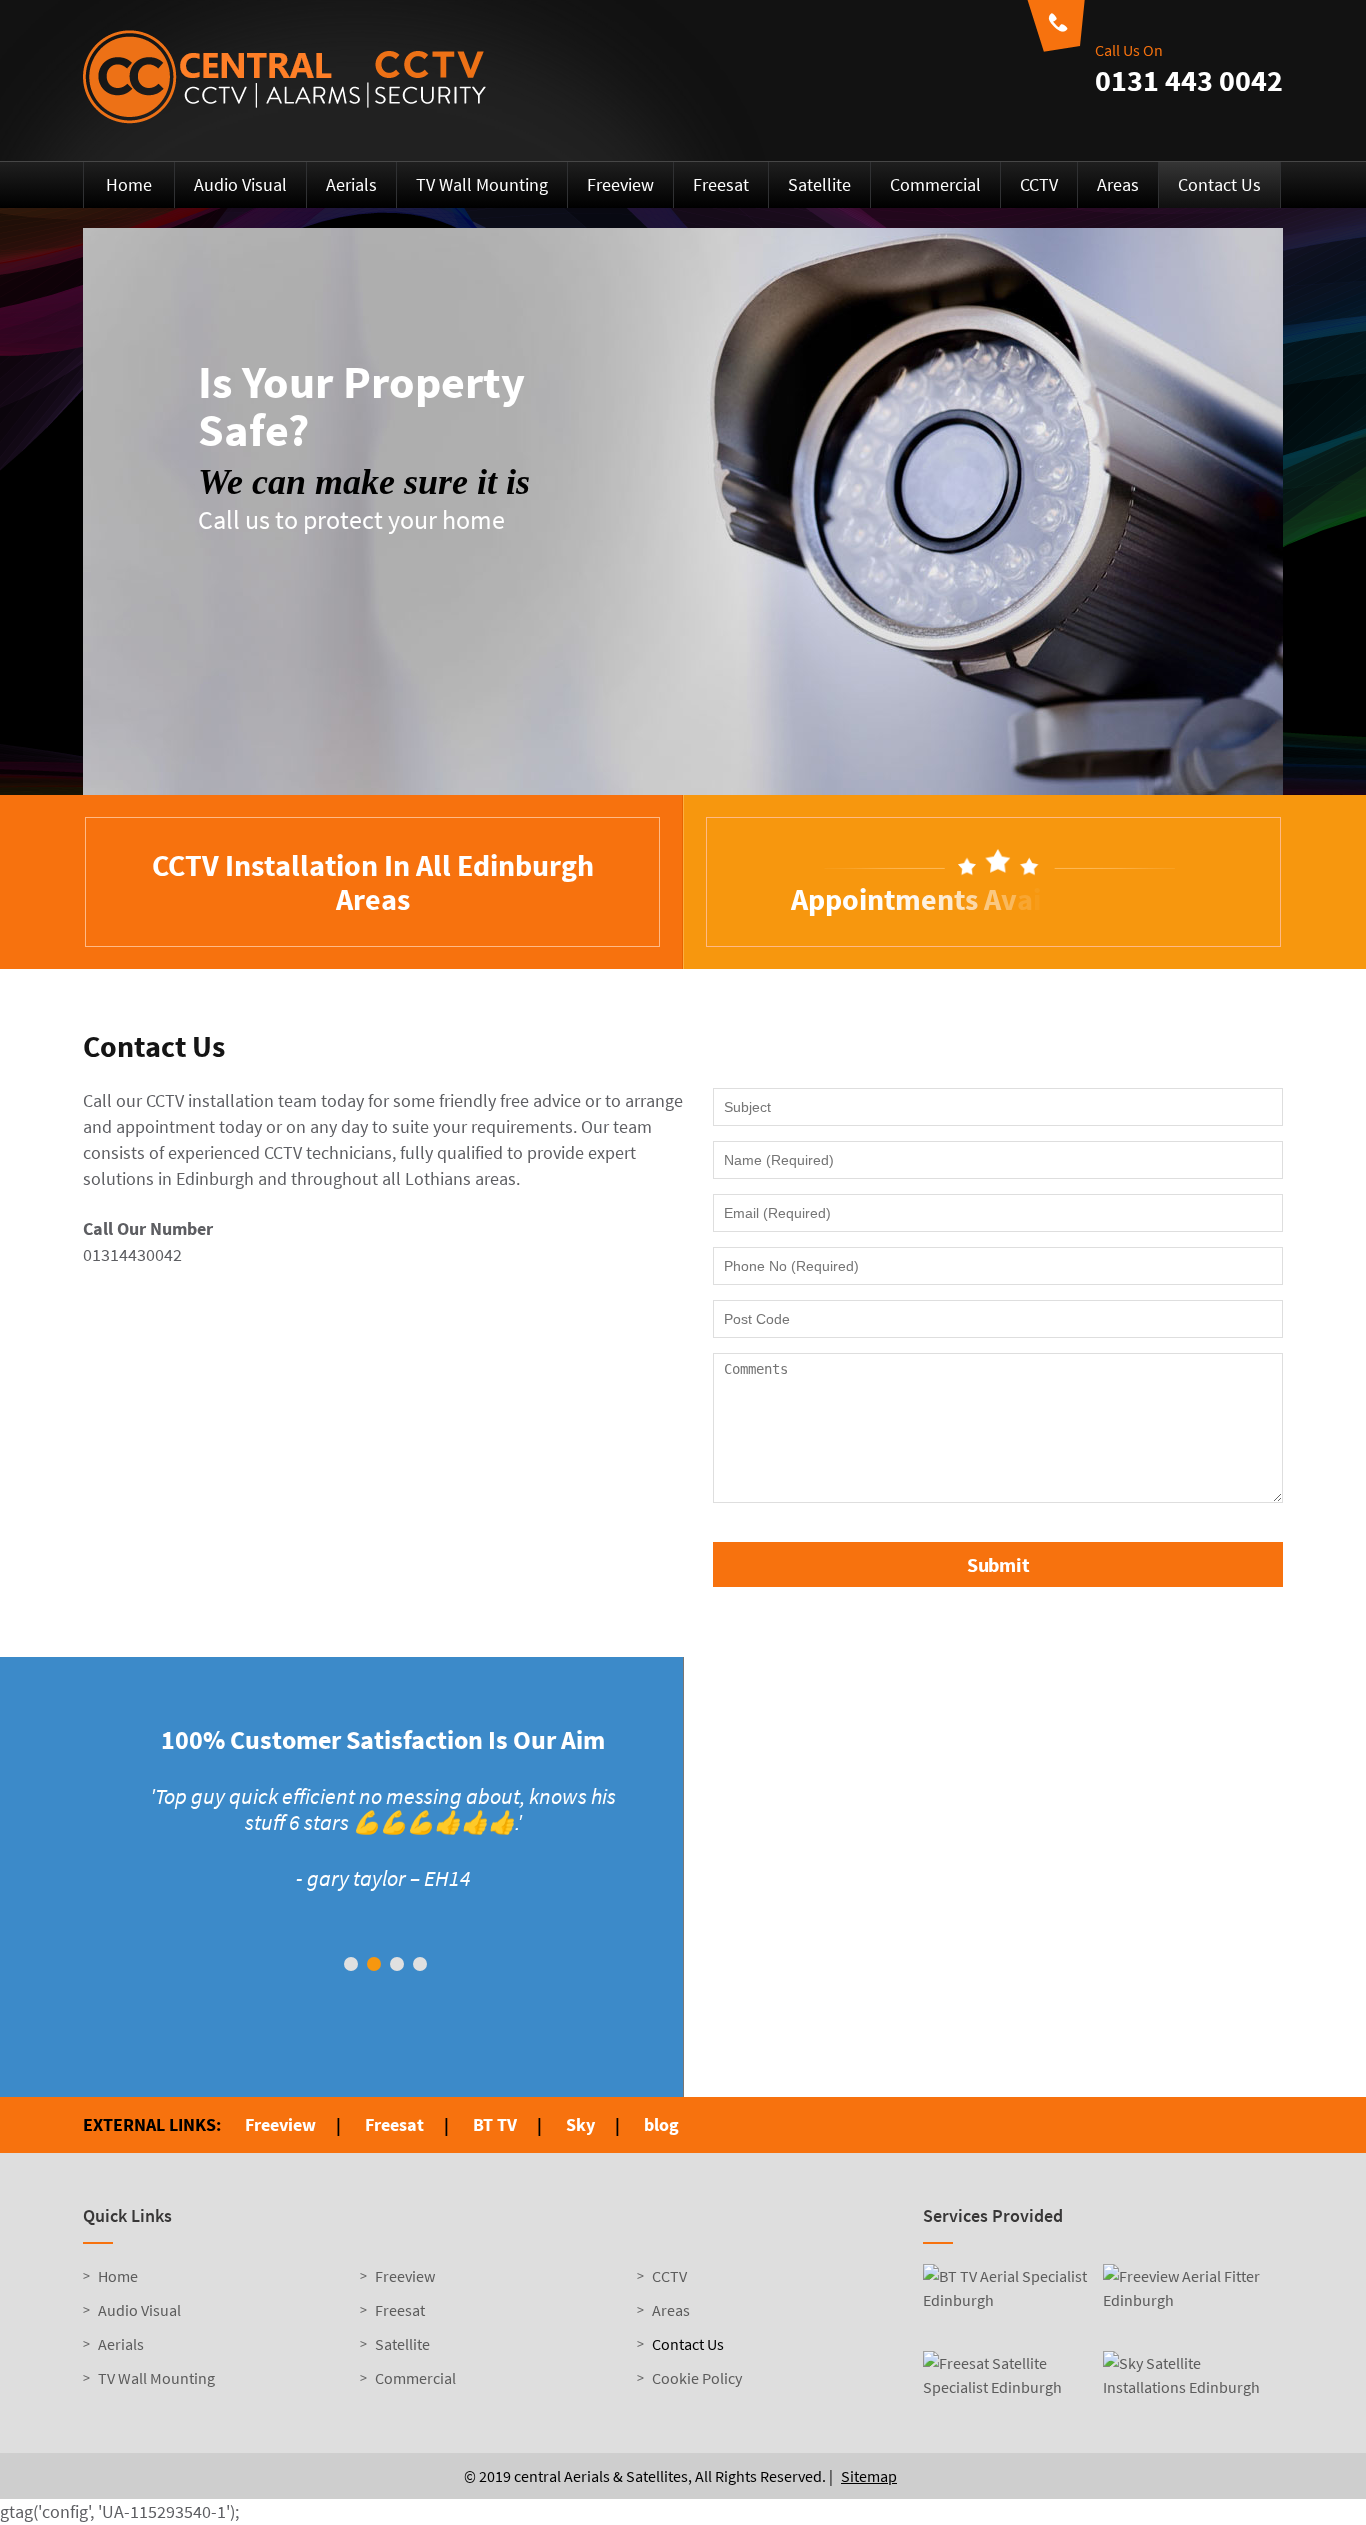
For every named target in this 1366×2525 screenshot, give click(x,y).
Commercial (935, 184)
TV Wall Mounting (482, 184)
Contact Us (1219, 184)
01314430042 (132, 1254)
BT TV (495, 2124)
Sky (580, 2124)
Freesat (721, 184)
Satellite (819, 184)
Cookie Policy (697, 2378)
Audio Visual (240, 184)
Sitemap (869, 2476)
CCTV (1039, 184)
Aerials (351, 184)
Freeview (620, 184)
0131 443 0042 (1189, 80)
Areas (1118, 184)
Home (129, 184)
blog (661, 2124)
